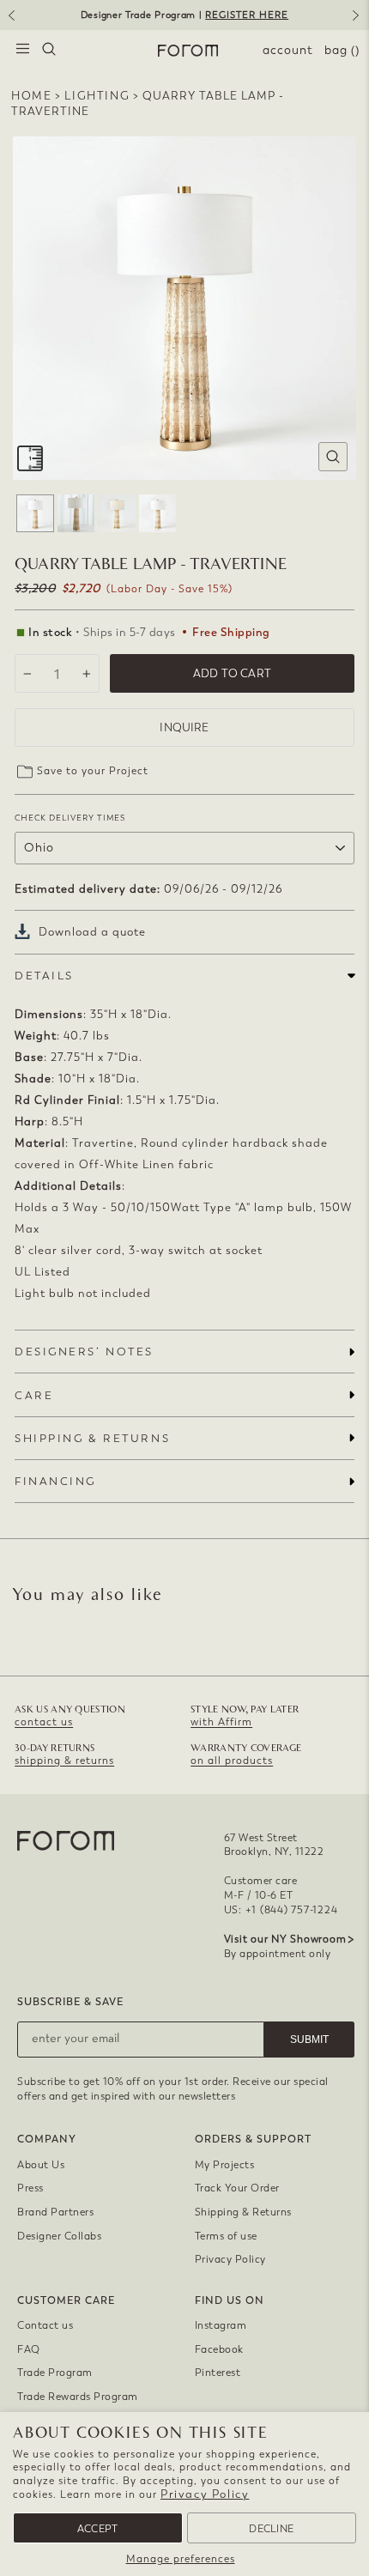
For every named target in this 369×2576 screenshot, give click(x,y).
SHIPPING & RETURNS (92, 1438)
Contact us (45, 2325)
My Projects (225, 2165)
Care (34, 1395)
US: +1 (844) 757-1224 (281, 1910)
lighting (97, 96)
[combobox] (49, 51)
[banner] (184, 15)
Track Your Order (237, 2188)
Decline (271, 2529)
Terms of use (226, 2236)
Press (30, 2188)
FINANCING (55, 1481)
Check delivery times (70, 818)
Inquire (184, 727)
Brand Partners (55, 2212)
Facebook (219, 2349)
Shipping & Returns (243, 2212)
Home (31, 96)
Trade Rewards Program (78, 2397)
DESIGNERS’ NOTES (84, 1352)
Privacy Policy (205, 2494)
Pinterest (218, 2373)
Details (44, 976)
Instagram (221, 2325)
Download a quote (92, 932)
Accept (98, 2529)
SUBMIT (309, 2040)
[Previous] (10, 21)
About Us (41, 2165)
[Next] (359, 21)
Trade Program (55, 2373)
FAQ (29, 2349)
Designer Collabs (59, 2236)
